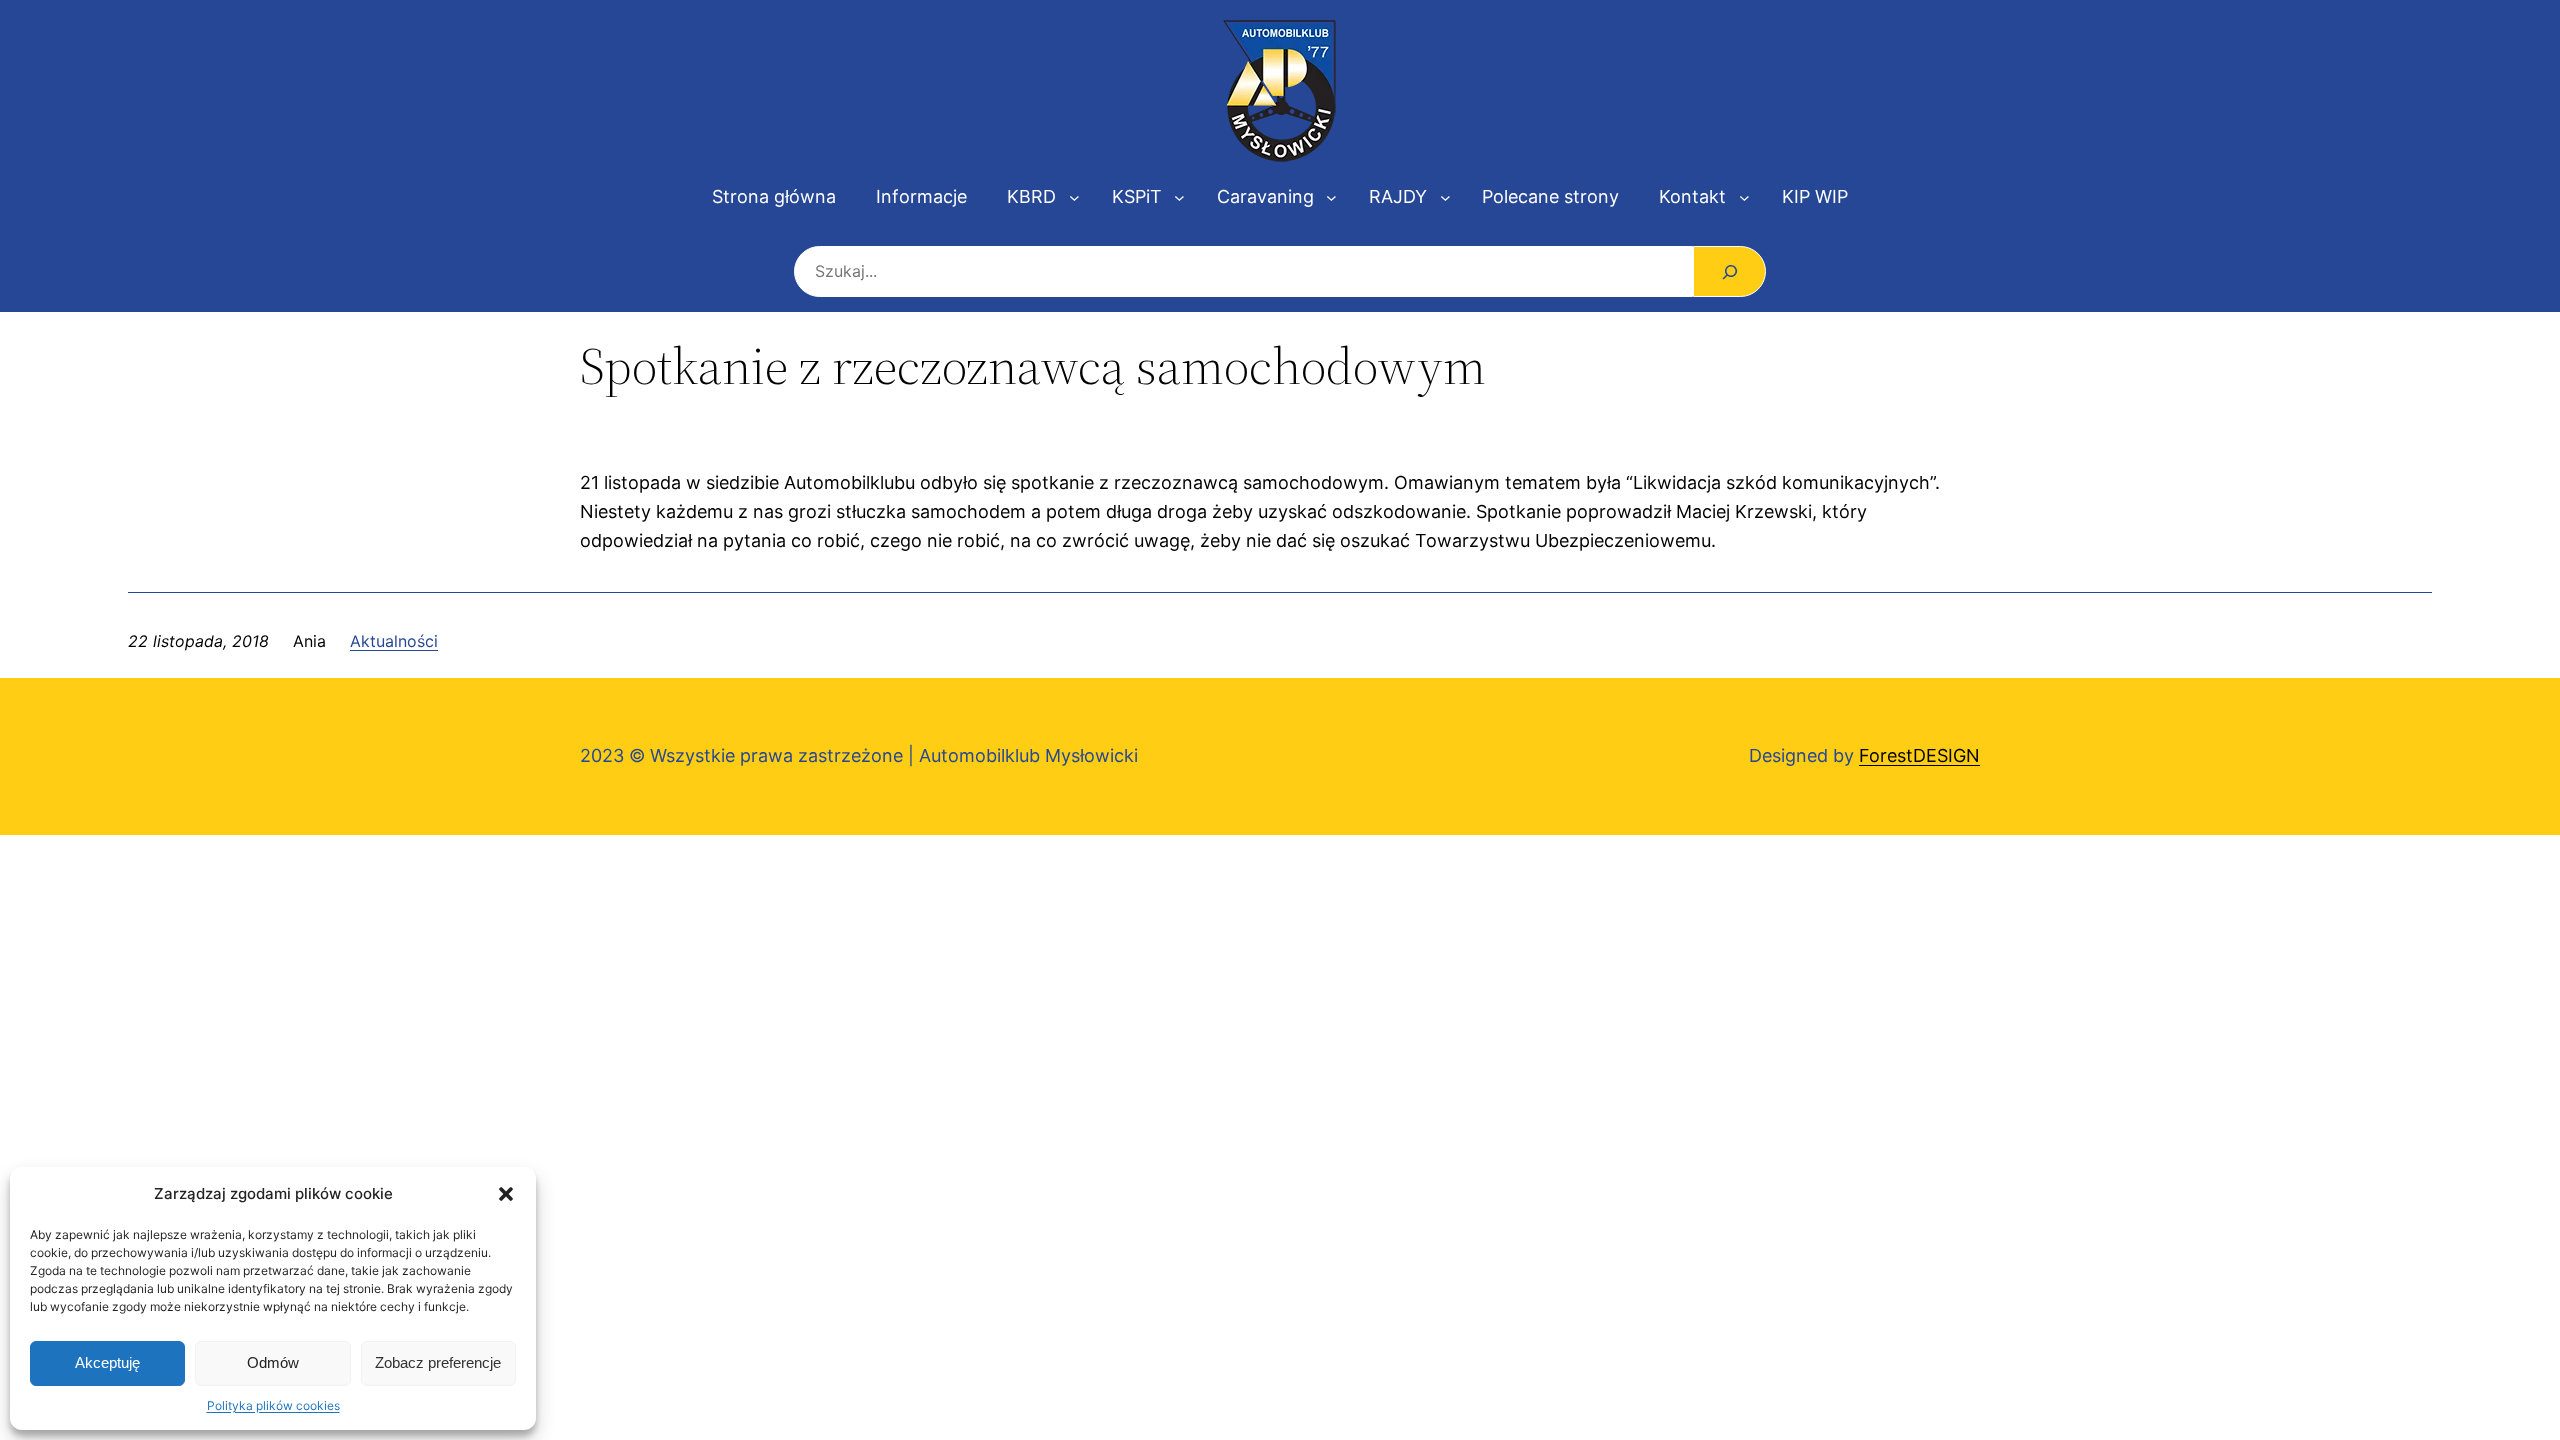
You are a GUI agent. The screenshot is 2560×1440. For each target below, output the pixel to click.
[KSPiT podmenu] (1179, 197)
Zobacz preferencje (438, 1362)
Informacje (921, 196)
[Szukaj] (1729, 271)
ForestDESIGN (1919, 755)
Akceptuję (107, 1362)
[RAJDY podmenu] (1445, 197)
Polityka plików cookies (273, 1405)
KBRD (1031, 196)
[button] (506, 1194)
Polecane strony (1550, 196)
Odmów (273, 1362)
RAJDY (1398, 196)
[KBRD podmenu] (1074, 197)
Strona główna (774, 196)
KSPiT (1137, 196)
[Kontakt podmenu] (1744, 197)
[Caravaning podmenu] (1331, 197)
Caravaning (1265, 196)
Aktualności (394, 641)
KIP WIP (1815, 196)
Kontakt (1692, 196)
